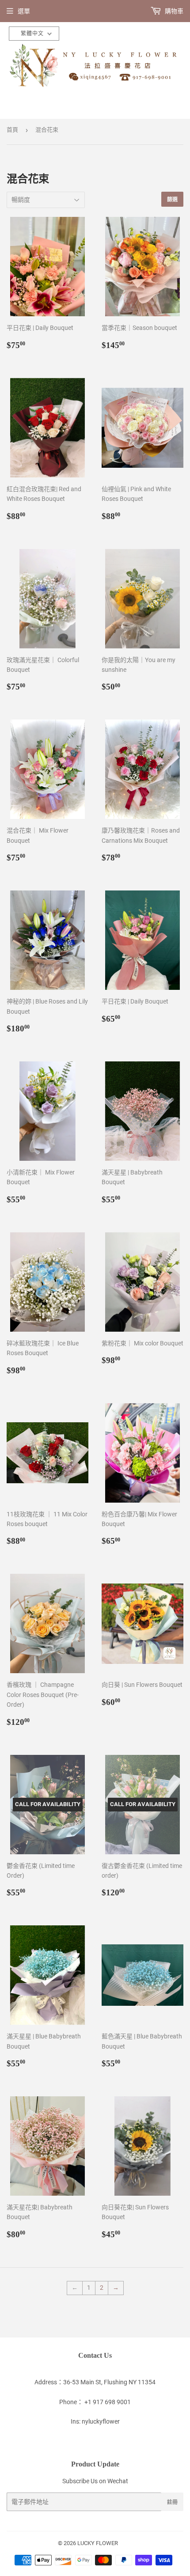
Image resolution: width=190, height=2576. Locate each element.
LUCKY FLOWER (98, 2543)
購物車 (173, 11)
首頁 (12, 130)
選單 (24, 11)
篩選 (172, 199)
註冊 (172, 2502)
